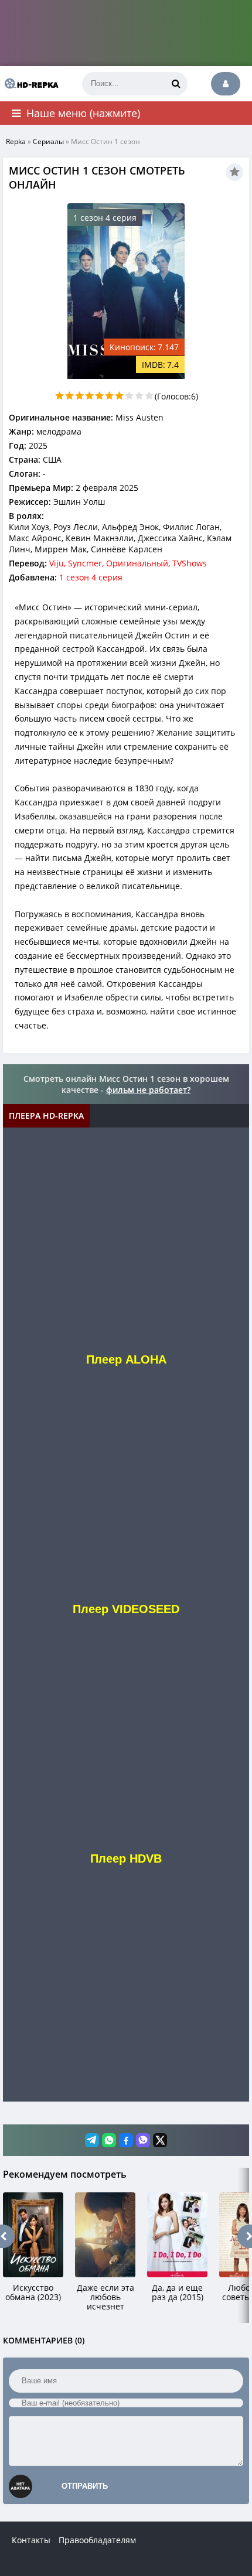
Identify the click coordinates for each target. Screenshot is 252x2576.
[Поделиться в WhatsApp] (109, 2140)
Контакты (31, 2540)
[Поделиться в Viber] (143, 2140)
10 (149, 396)
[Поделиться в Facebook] (126, 2140)
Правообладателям (97, 2540)
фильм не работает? (148, 1090)
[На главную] (29, 84)
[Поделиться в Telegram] (92, 2140)
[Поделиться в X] (160, 2140)
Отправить (85, 2486)
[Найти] (176, 84)
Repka (16, 141)
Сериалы (48, 141)
